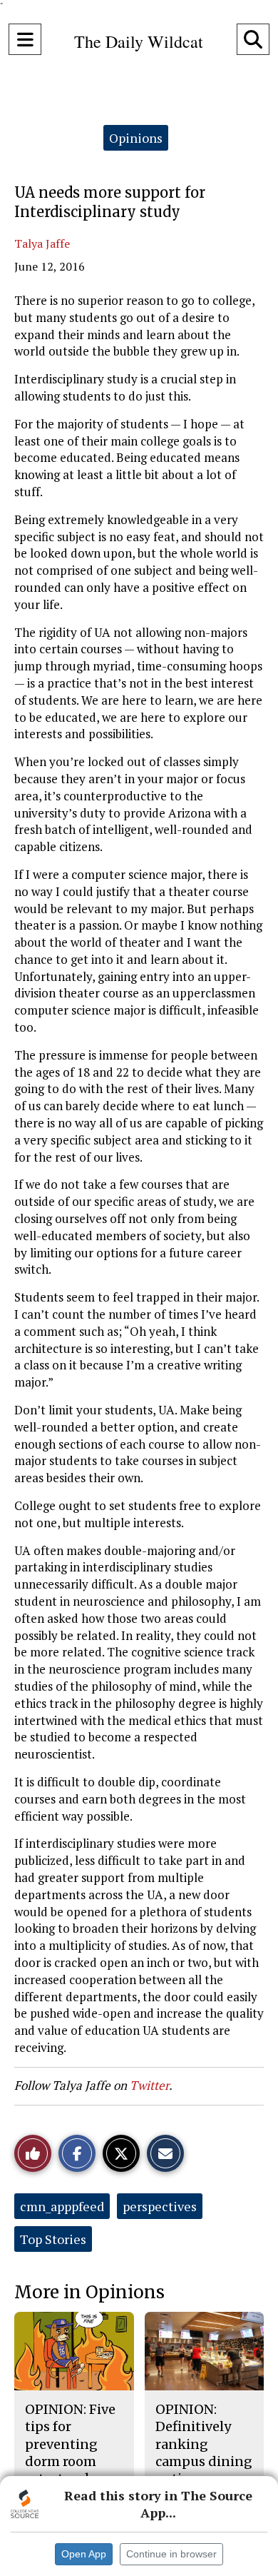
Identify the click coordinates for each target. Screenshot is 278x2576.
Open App (84, 2554)
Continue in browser (171, 2554)
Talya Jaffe (42, 243)
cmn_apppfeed (62, 2206)
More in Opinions (89, 2292)
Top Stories (53, 2239)
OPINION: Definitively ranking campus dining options (204, 2444)
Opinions (136, 138)
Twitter (149, 2085)
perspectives (160, 2206)
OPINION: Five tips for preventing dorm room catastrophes (70, 2444)
